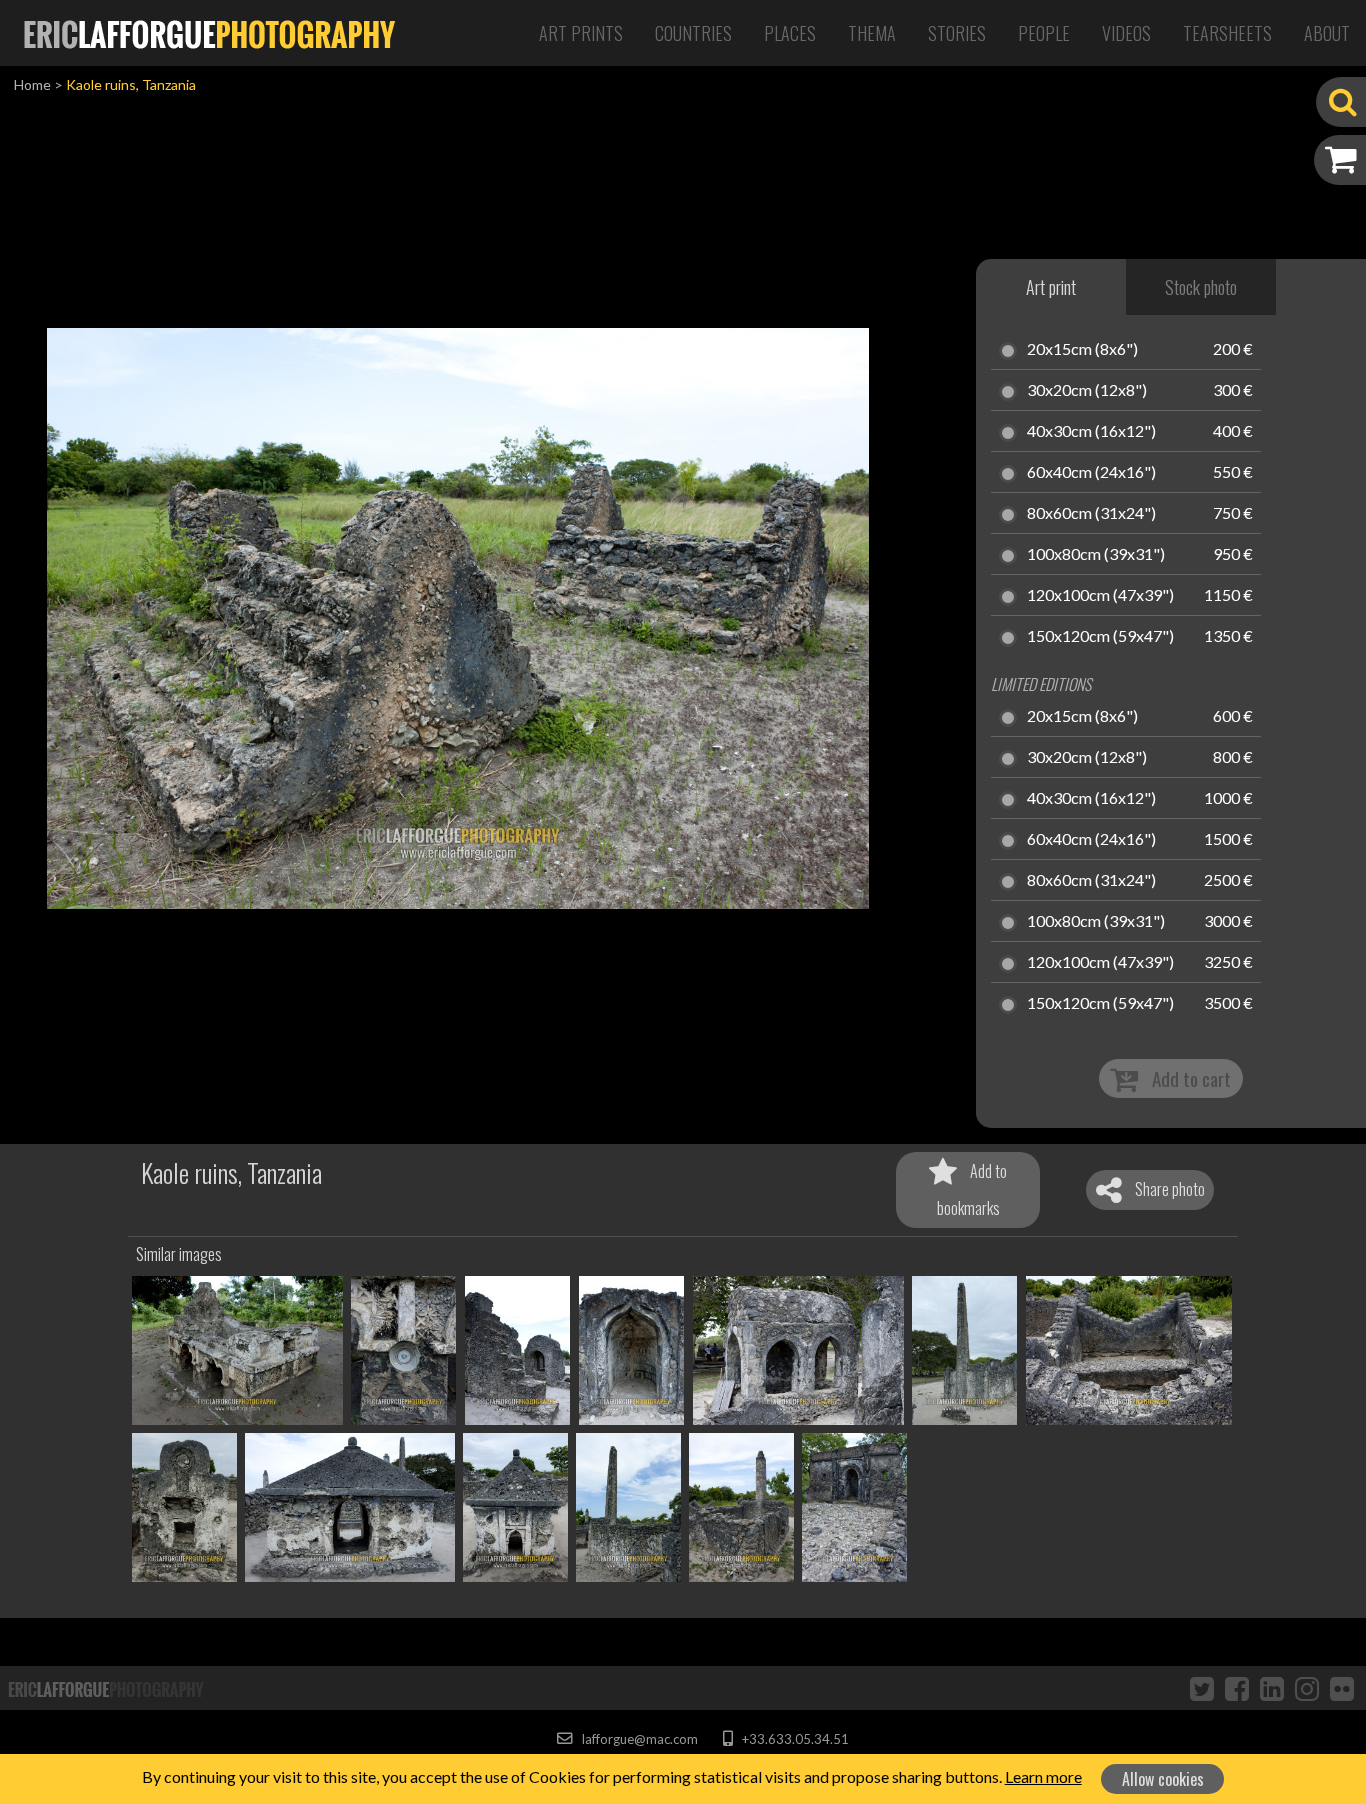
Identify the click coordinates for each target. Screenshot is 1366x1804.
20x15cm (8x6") (1082, 350)
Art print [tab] (1051, 287)
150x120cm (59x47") (1100, 637)
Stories (957, 33)
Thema (872, 33)
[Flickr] (1342, 1688)
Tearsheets (1227, 33)
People (1044, 33)
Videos (1126, 33)
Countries (693, 33)
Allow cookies (1163, 1779)
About (1327, 33)
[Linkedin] (1272, 1688)
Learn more (1043, 1776)
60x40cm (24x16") (1091, 473)
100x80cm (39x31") (1096, 555)
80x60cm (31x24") (1091, 514)
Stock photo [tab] (1201, 287)
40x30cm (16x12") (1091, 432)
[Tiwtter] (1202, 1688)
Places (790, 33)
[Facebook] (1237, 1688)
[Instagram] (1307, 1688)
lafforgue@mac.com (638, 1739)
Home (32, 84)
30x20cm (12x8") (1087, 391)
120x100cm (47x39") (1100, 596)
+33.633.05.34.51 (793, 1739)
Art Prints (581, 33)
